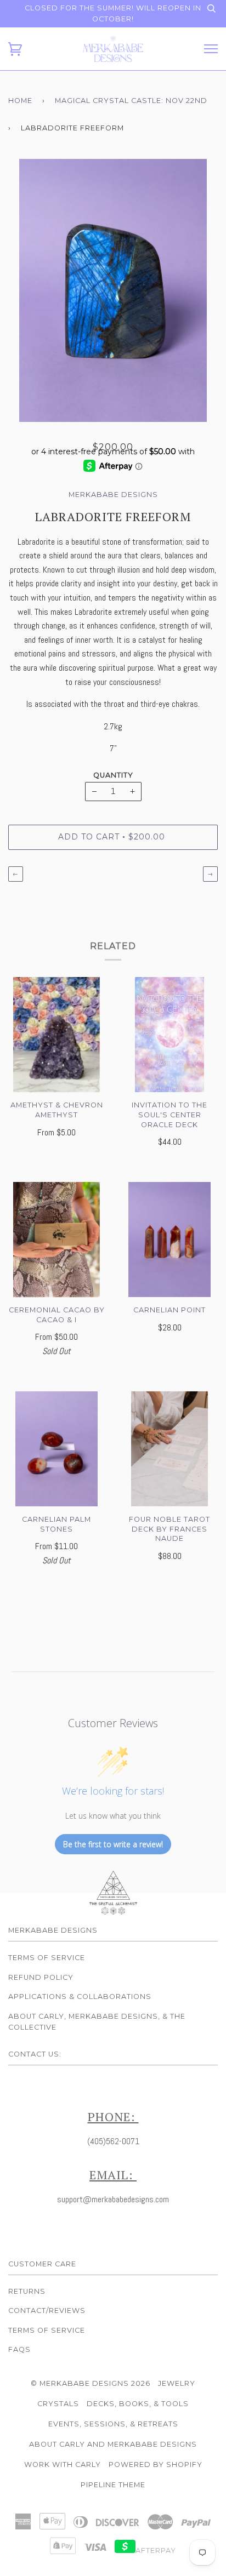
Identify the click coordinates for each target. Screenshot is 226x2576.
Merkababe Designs (113, 495)
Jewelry (177, 2383)
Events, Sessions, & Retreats (113, 2424)
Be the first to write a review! (113, 1844)
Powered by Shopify (156, 2464)
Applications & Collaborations (80, 1997)
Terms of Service (47, 1958)
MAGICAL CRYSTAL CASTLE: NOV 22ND (131, 101)
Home (20, 101)
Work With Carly (63, 2464)
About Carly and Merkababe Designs (113, 2444)
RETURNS (27, 2291)
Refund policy (41, 1977)
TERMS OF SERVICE (47, 2330)
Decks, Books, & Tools (138, 2404)
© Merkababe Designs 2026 (91, 2383)
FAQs (19, 2349)
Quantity (113, 775)
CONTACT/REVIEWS (47, 2311)
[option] (113, 290)
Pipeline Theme (113, 2485)
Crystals (58, 2404)
